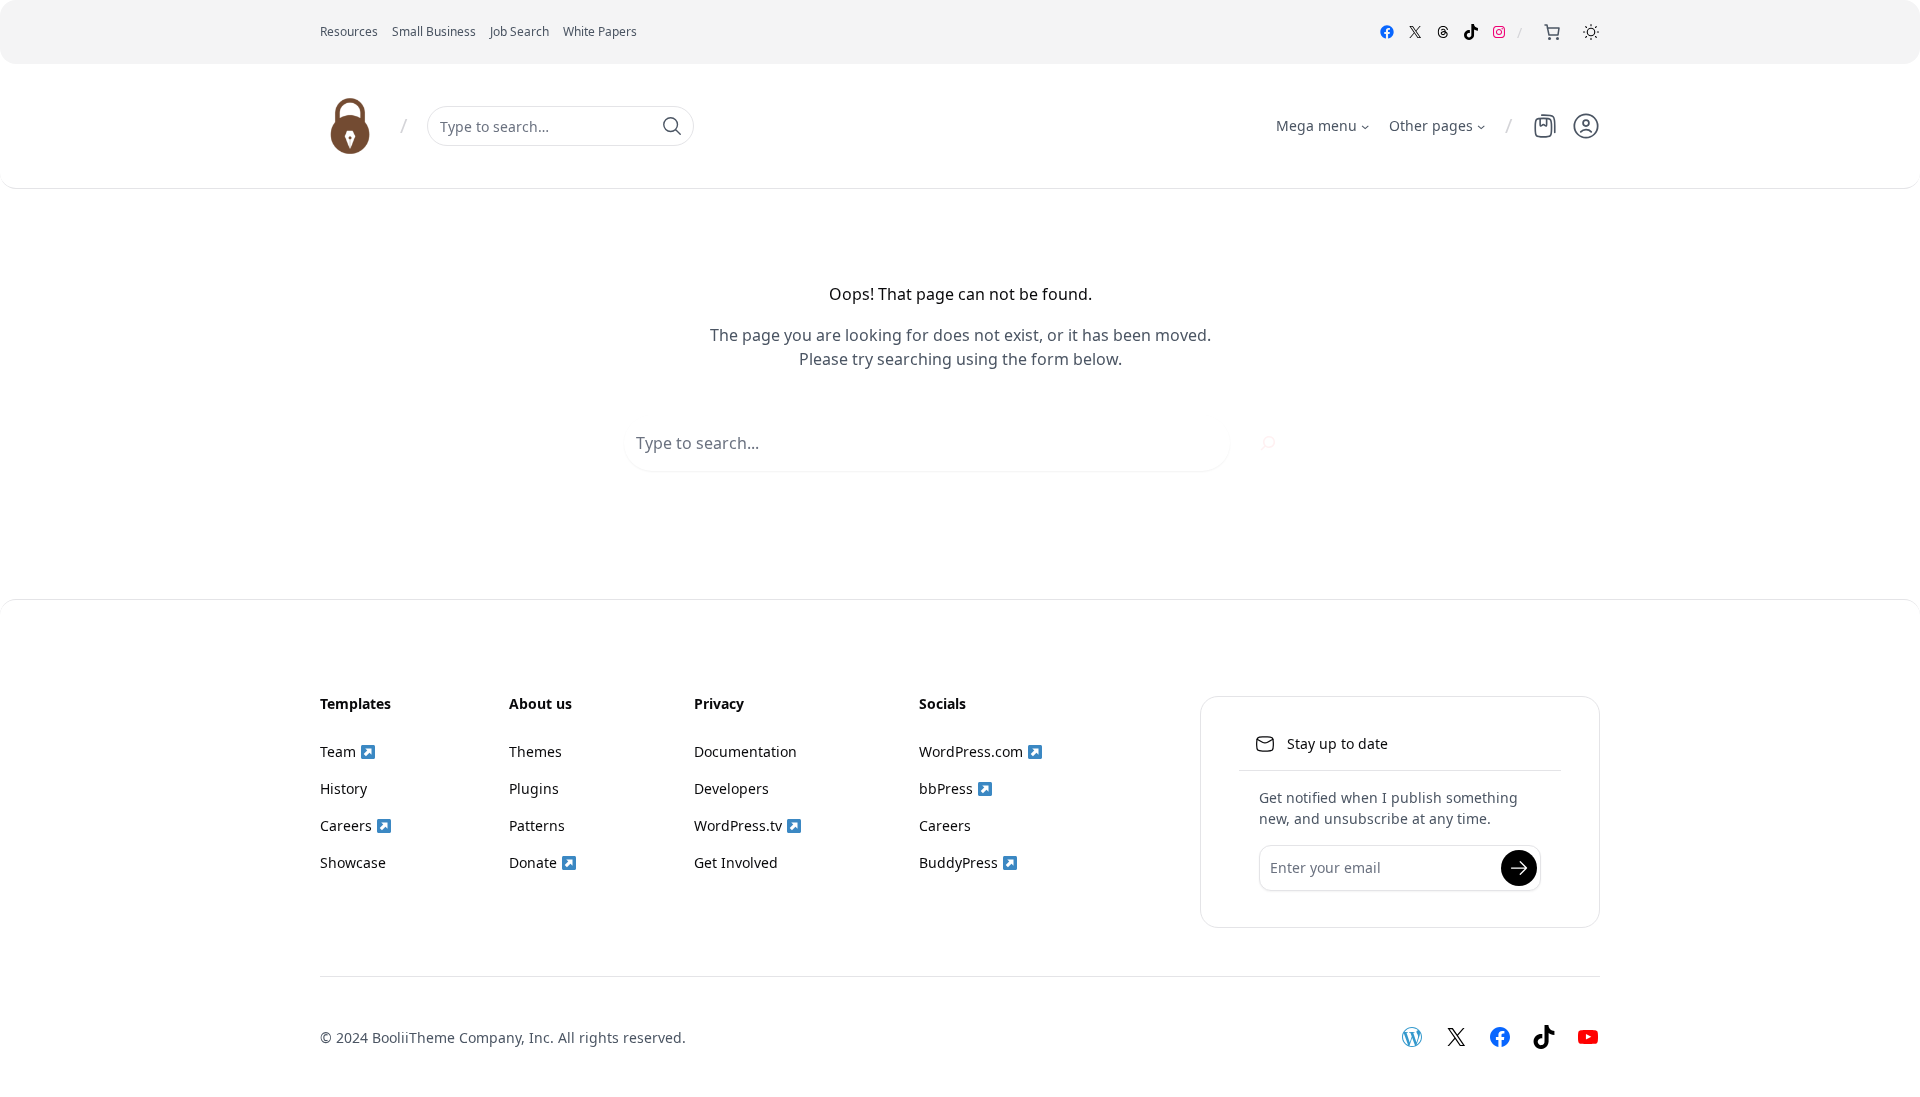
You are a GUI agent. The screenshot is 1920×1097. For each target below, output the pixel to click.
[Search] (1268, 443)
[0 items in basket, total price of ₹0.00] (1552, 32)
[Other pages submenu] (1481, 126)
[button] (1591, 32)
